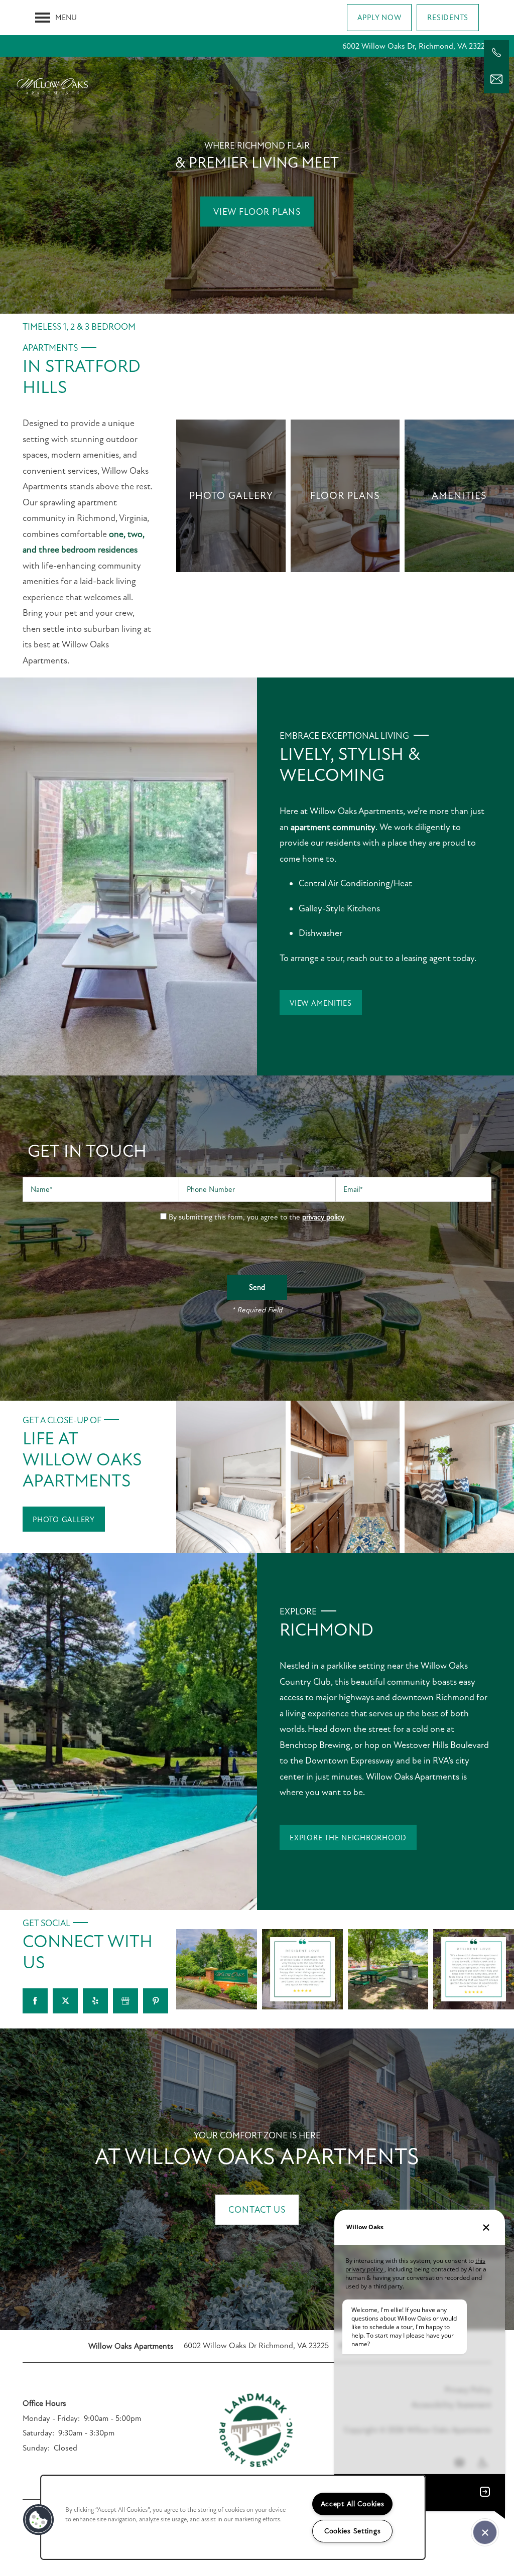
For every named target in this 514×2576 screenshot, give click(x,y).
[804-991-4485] (496, 53)
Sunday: (36, 2448)
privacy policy (323, 1217)
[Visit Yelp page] (95, 2001)
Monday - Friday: (51, 2418)
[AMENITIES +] (459, 496)
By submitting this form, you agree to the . (258, 1217)
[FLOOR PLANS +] (345, 496)
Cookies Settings (353, 2531)
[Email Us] (496, 79)
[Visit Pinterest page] (156, 2001)
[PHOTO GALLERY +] (231, 496)
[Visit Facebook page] (35, 2001)
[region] (233, 2517)
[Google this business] (125, 2001)
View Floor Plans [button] (257, 212)
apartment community (333, 827)
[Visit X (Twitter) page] (65, 2001)
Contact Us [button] (257, 2210)
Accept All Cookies (353, 2504)
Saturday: (38, 2433)
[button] (379, 18)
